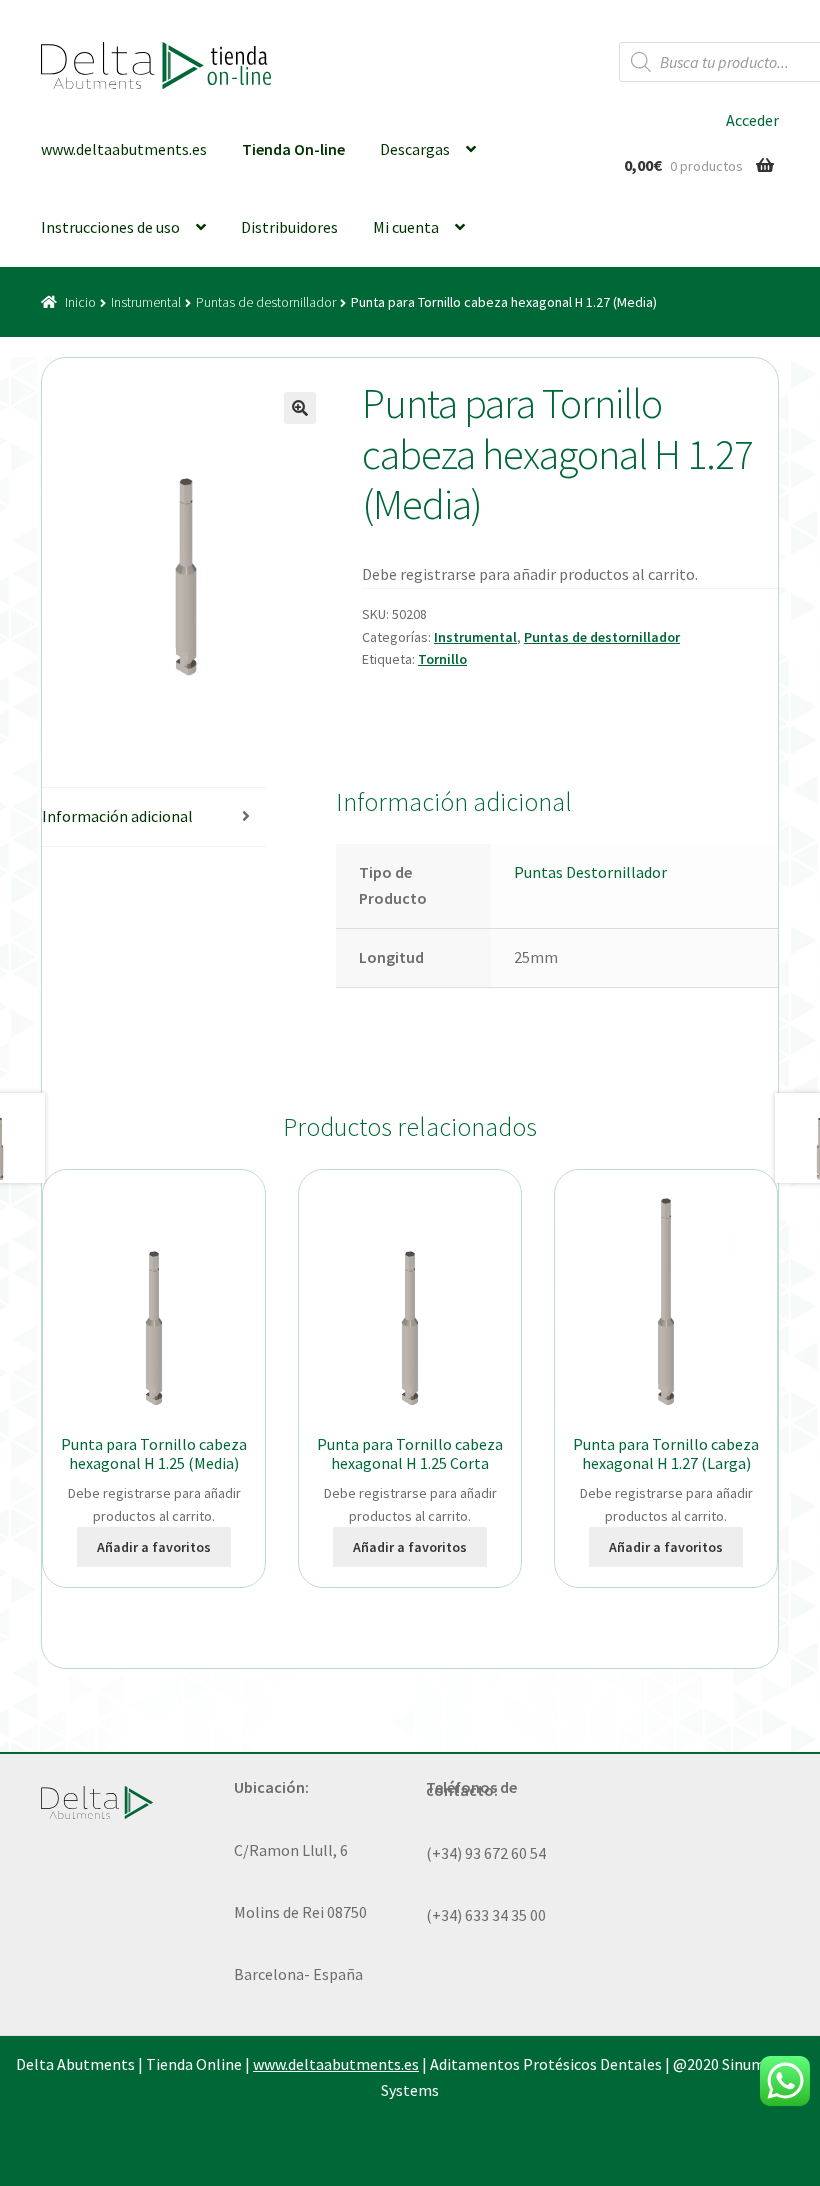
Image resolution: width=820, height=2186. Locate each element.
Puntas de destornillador (266, 302)
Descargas (415, 149)
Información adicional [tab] (117, 816)
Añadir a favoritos (154, 1547)
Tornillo (442, 659)
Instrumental (146, 302)
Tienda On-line (293, 149)
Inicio (80, 302)
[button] (300, 408)
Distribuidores (289, 227)
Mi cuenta (406, 227)
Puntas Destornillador (590, 872)
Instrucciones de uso (110, 227)
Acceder (752, 120)
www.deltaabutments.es (124, 149)
